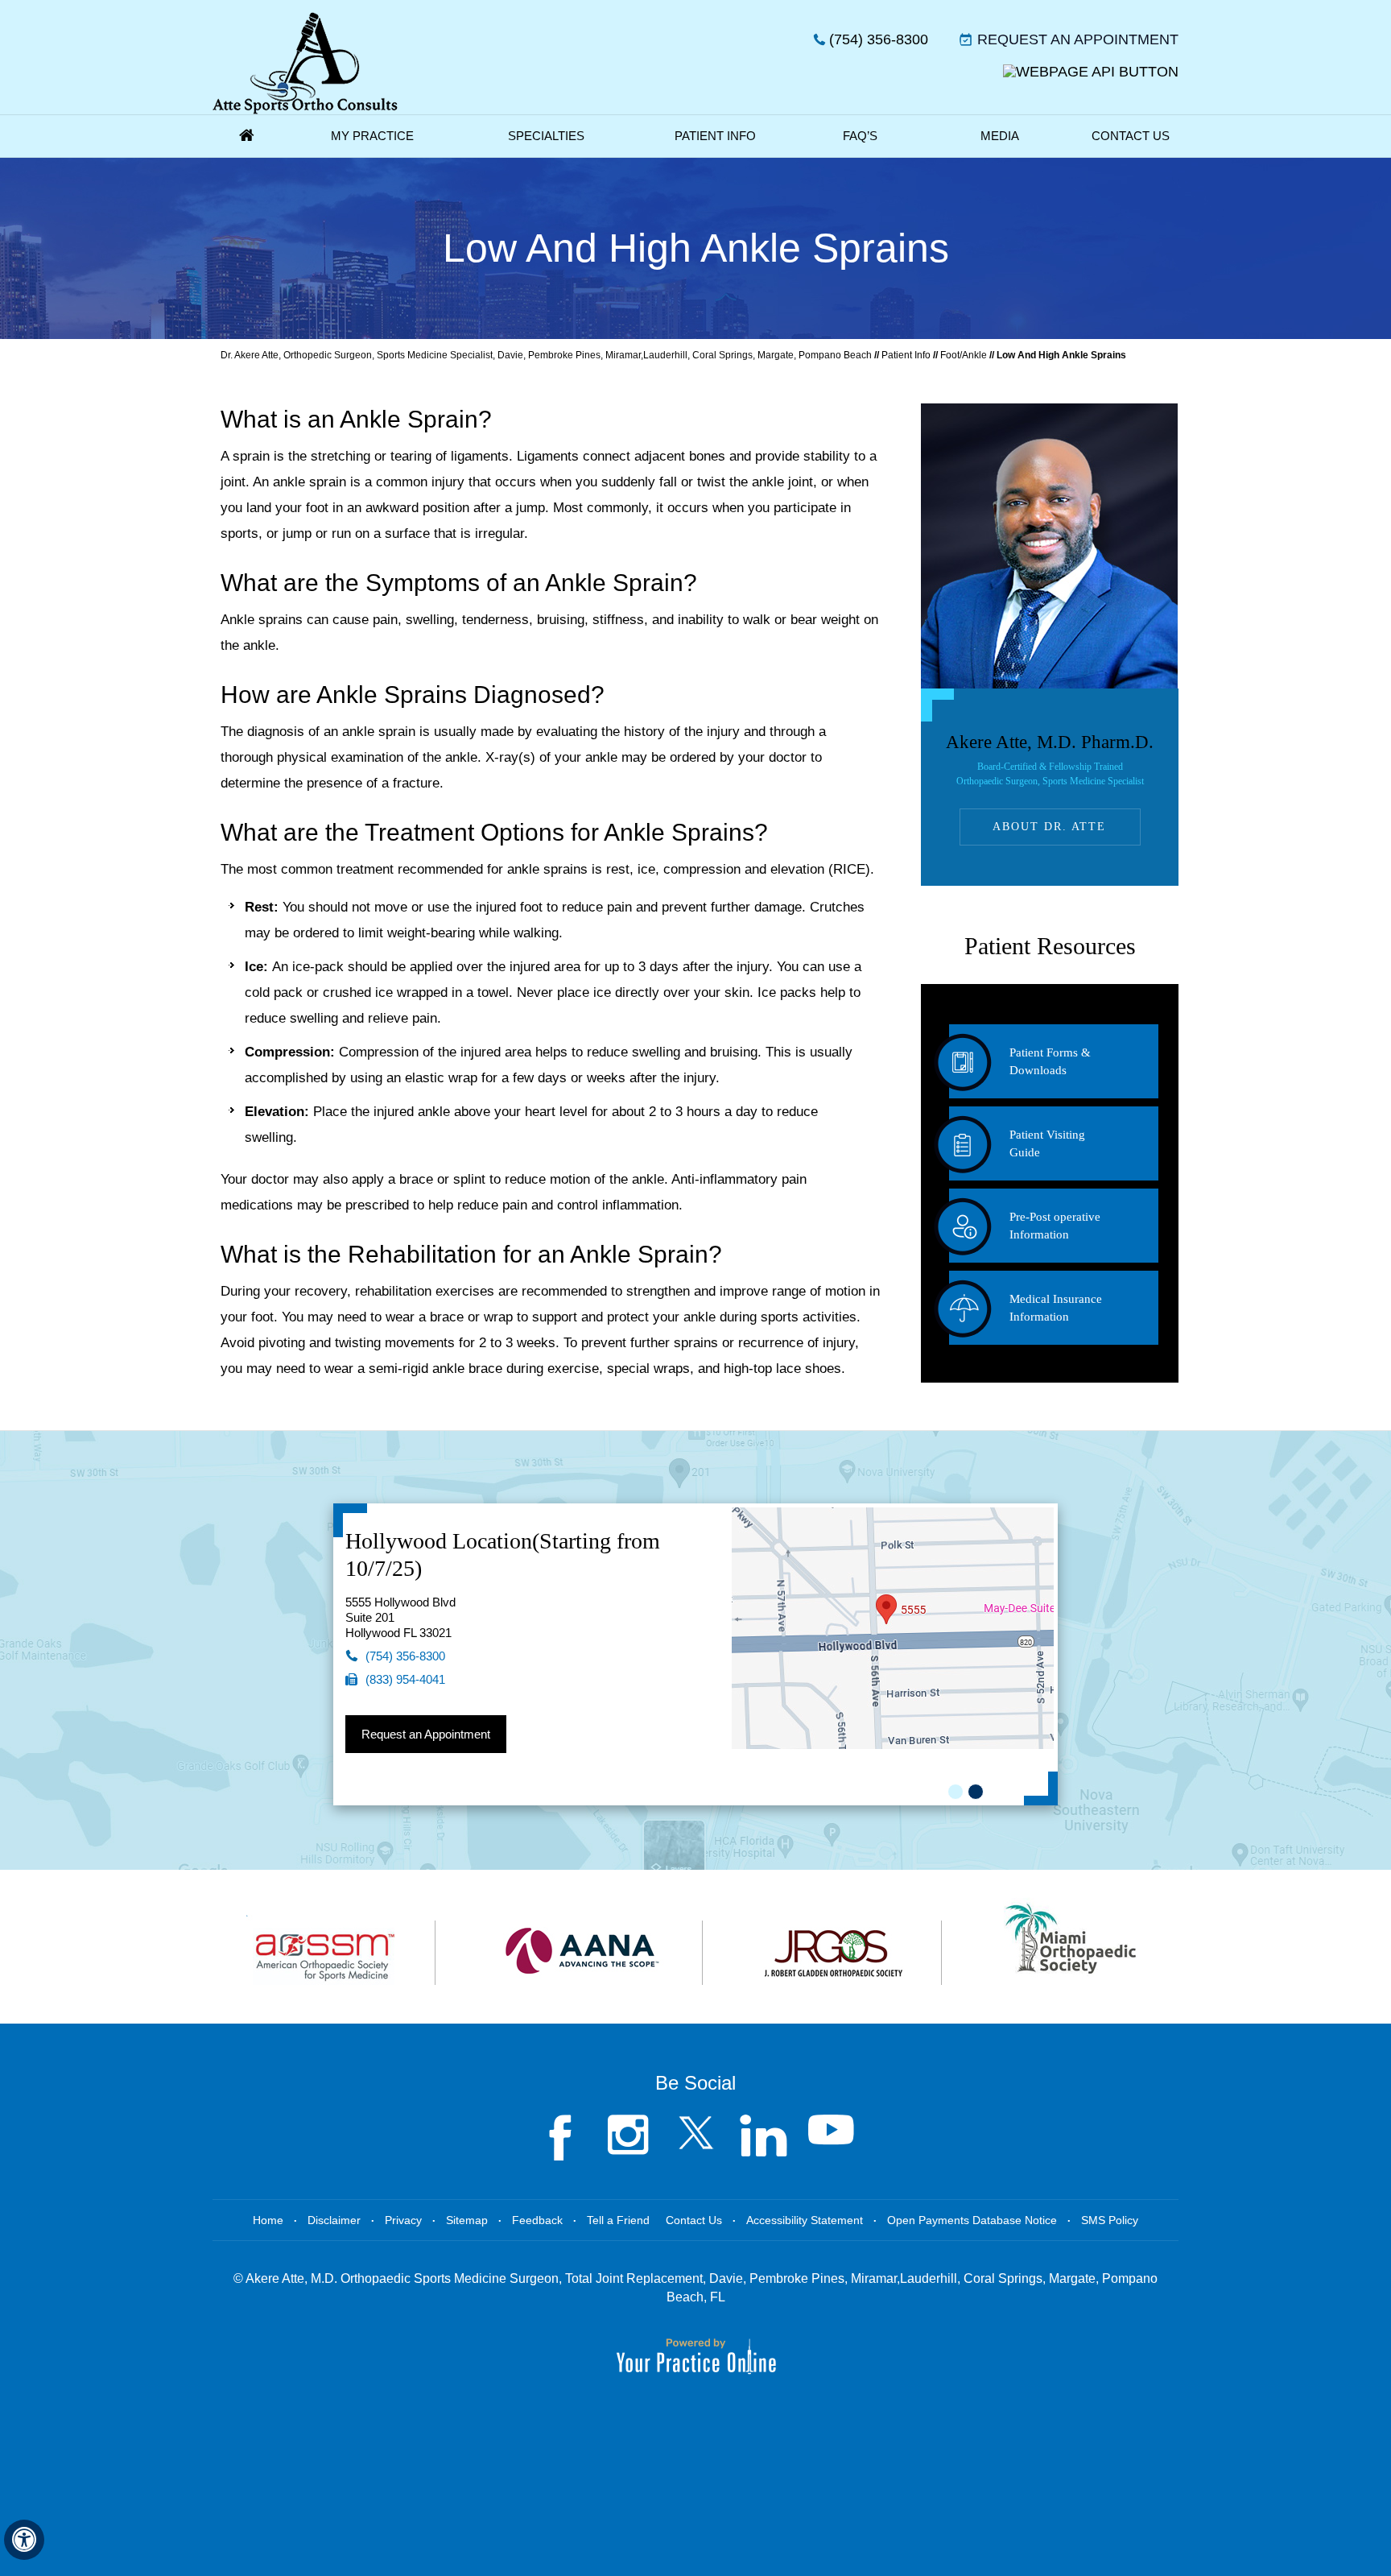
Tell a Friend (618, 2220)
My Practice (372, 136)
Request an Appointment (1078, 39)
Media (1000, 136)
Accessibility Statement (805, 2220)
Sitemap (467, 2220)
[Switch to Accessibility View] (24, 2540)
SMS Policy (1110, 2220)
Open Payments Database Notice (972, 2220)
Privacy (403, 2220)
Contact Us (1131, 136)
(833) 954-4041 (405, 1679)
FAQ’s (860, 136)
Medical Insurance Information (1056, 1308)
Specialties (546, 136)
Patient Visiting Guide (1047, 1143)
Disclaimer (334, 2220)
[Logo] (305, 63)
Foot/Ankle (964, 355)
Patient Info (715, 136)
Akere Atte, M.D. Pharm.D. (1050, 759)
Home (246, 136)
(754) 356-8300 (879, 39)
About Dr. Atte (1049, 827)
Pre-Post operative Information (1055, 1226)
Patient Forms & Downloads (1050, 1061)
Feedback (537, 2220)
